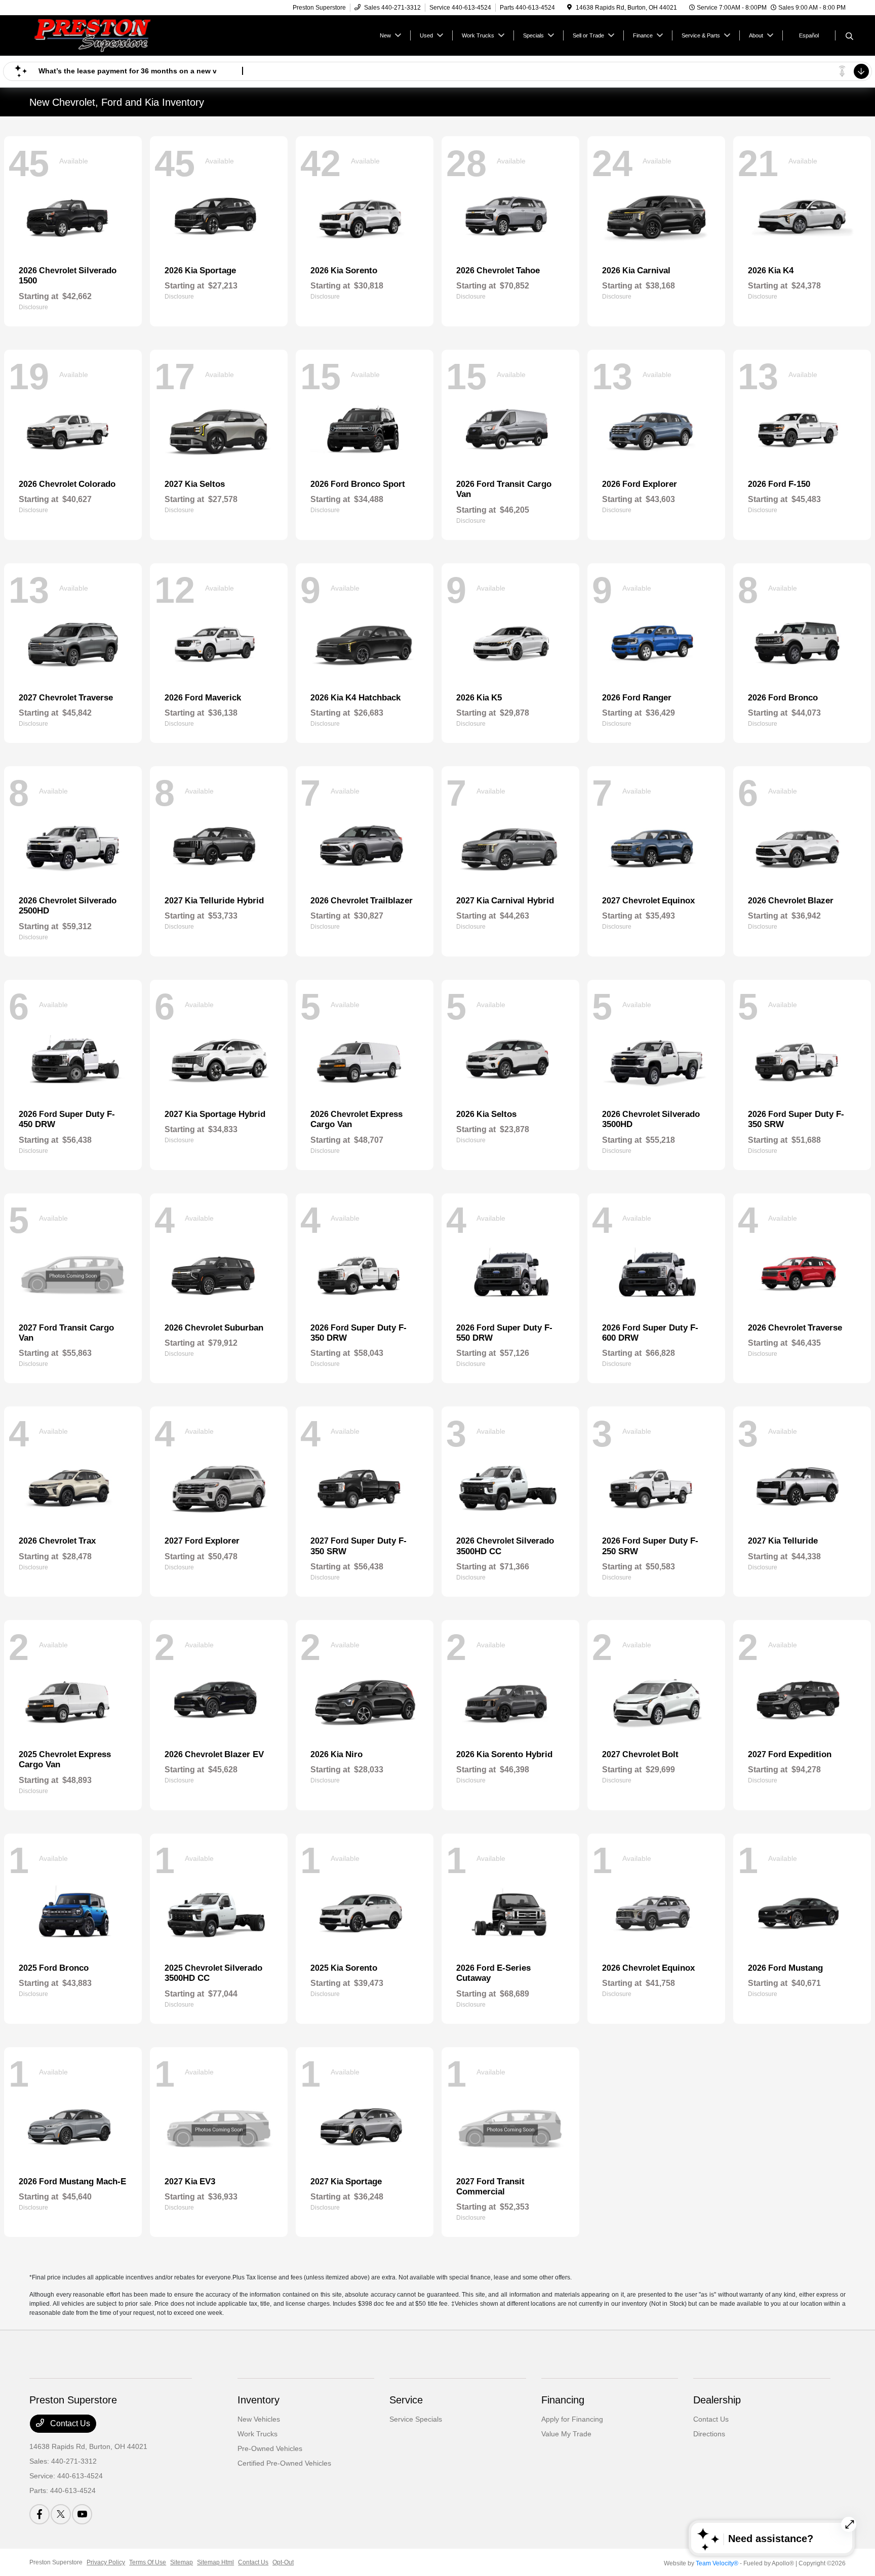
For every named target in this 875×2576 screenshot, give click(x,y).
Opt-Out (283, 2562)
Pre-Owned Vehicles (270, 2448)
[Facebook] (39, 2514)
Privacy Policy (106, 2562)
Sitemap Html (215, 2562)
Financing (563, 2400)
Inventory (258, 2400)
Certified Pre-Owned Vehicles (284, 2463)
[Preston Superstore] (116, 35)
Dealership (717, 2400)
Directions (709, 2434)
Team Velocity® (717, 2563)
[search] (849, 37)
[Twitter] (61, 2514)
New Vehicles (259, 2419)
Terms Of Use (148, 2562)
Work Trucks (257, 2434)
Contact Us (69, 2423)
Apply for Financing (572, 2419)
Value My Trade (566, 2434)
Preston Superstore (56, 2562)
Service (406, 2400)
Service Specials (416, 2419)
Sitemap (182, 2562)
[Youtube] (82, 2514)
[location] (569, 8)
